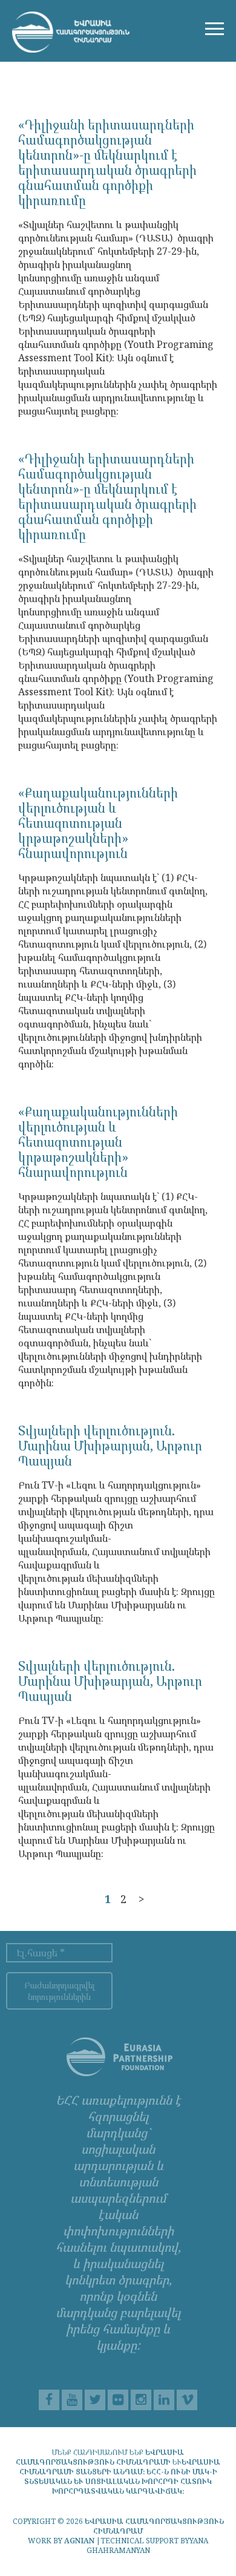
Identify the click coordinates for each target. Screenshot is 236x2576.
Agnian (79, 2541)
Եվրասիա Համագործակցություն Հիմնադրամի (100, 2457)
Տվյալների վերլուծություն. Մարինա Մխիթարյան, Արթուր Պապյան (110, 1446)
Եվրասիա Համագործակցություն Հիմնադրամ (154, 2526)
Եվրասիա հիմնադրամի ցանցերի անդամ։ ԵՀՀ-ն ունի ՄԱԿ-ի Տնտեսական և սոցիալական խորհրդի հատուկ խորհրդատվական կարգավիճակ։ (120, 2476)
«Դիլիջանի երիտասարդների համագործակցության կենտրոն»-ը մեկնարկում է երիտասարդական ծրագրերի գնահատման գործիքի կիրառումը (107, 162)
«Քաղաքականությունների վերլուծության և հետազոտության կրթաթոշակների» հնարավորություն (98, 823)
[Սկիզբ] (71, 32)
